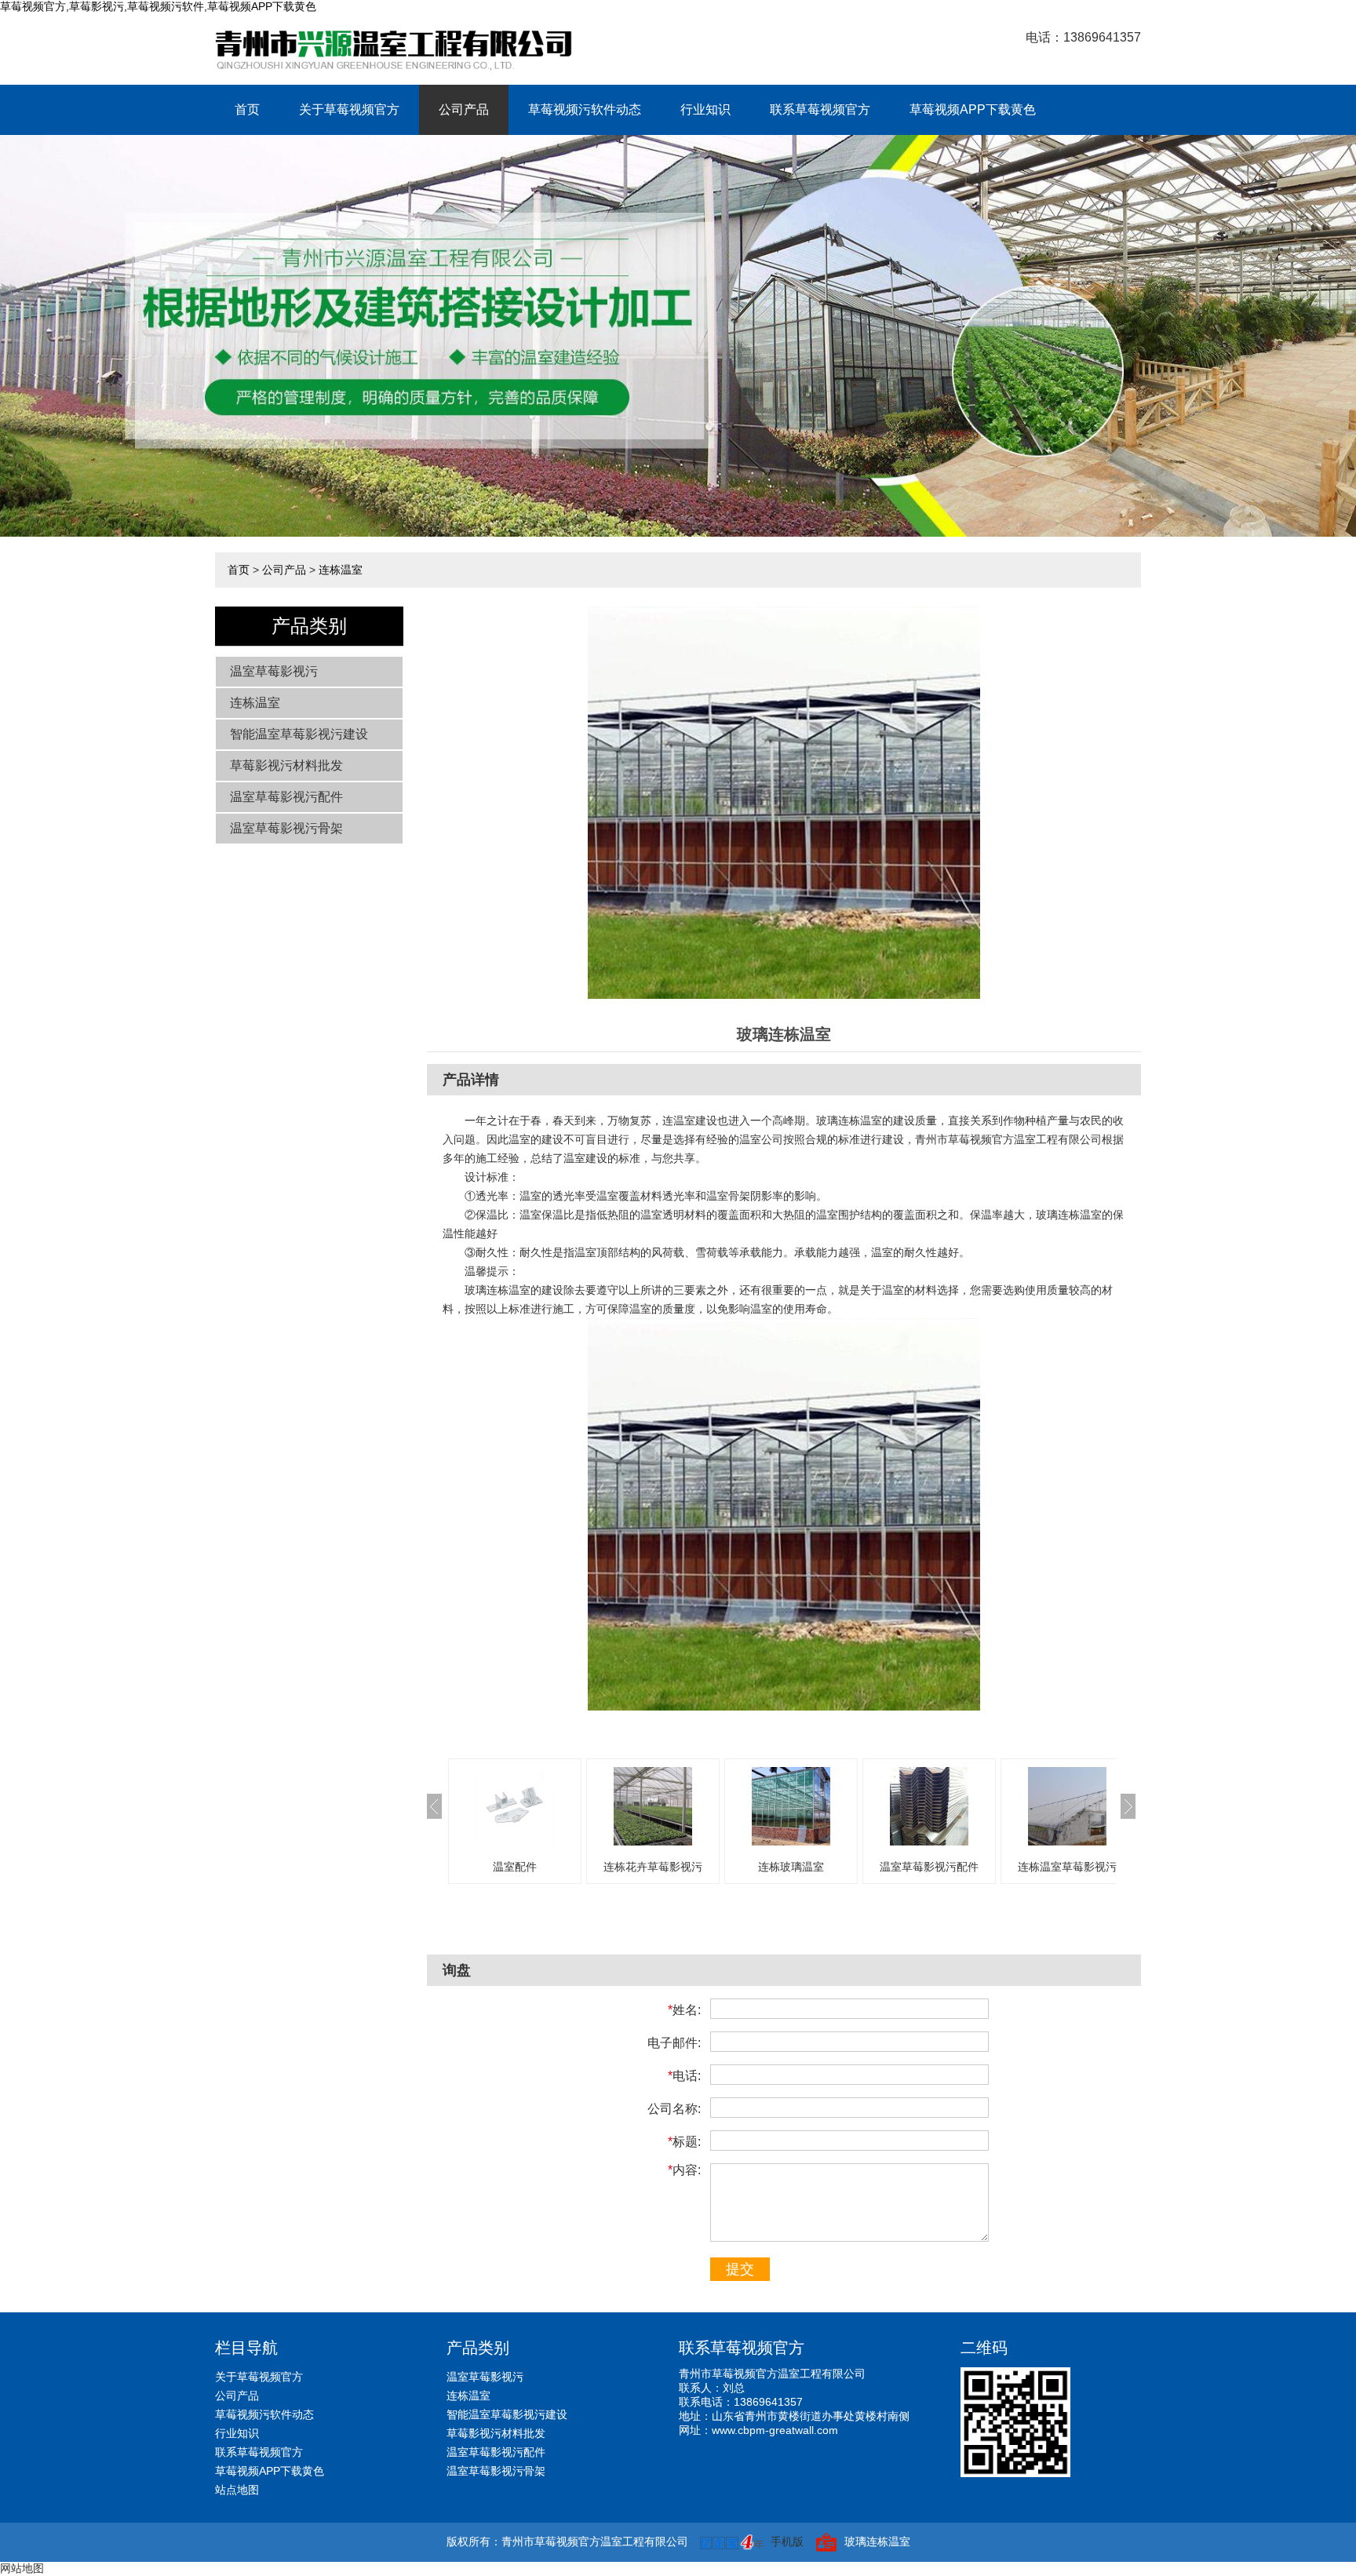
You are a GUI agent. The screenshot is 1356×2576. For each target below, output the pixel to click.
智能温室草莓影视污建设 (299, 734)
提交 (740, 2269)
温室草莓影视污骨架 (286, 828)
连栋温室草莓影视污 (1067, 1867)
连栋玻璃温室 (791, 1867)
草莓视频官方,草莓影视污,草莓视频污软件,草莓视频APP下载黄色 (158, 6)
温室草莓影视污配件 (286, 797)
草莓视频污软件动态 (585, 109)
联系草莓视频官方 (820, 109)
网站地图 (22, 2568)
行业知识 (705, 109)
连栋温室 (341, 570)
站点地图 (237, 2490)
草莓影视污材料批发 (286, 765)
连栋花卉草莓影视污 (653, 1867)
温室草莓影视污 (274, 671)
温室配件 (515, 1867)
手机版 (787, 2541)
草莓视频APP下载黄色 (973, 109)
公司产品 (464, 109)
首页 (247, 109)
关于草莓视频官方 (349, 109)
